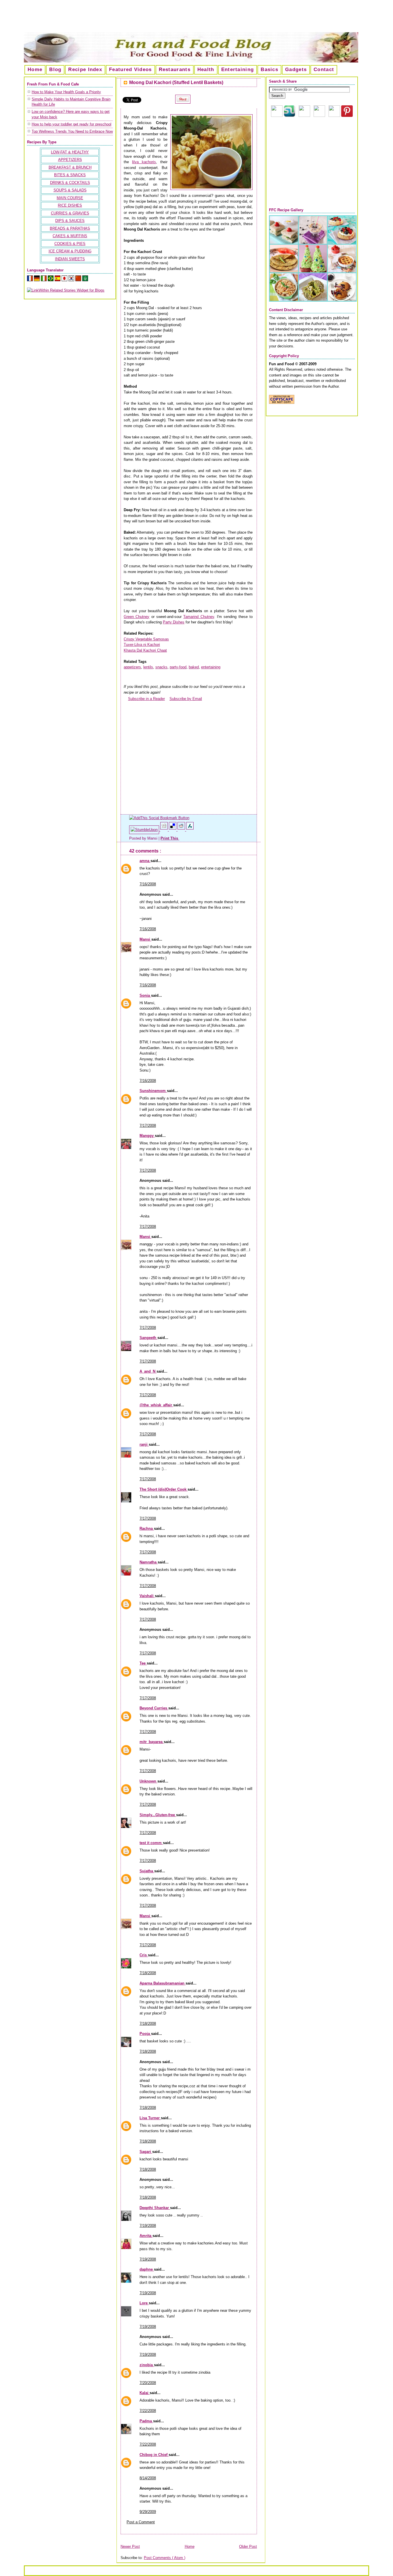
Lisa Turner (150, 2118)
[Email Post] (180, 838)
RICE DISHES (70, 205)
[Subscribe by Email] (167, 699)
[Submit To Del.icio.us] (173, 830)
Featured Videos (130, 70)
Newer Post (130, 2546)
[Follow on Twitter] (334, 116)
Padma (146, 2421)
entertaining (211, 667)
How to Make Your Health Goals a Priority (66, 92)
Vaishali (147, 1596)
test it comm (151, 1843)
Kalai (145, 2393)
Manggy (147, 1136)
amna (145, 861)
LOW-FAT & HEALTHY (70, 152)
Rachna (147, 1528)
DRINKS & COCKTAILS (70, 183)
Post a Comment (141, 2522)
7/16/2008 (148, 884)
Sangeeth (148, 1338)
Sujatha (147, 1871)
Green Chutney (137, 617)
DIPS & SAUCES (70, 221)
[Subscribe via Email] (304, 116)
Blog (55, 70)
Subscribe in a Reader (146, 699)
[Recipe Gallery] (313, 300)
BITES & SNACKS (70, 175)
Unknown (148, 1781)
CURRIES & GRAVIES (70, 213)
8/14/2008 (148, 2478)
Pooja (145, 2034)
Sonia (145, 995)
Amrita (146, 2236)
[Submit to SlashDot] (190, 830)
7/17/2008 (148, 1126)
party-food (178, 667)
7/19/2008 (148, 2226)
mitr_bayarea (152, 1742)
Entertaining (238, 70)
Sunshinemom (153, 1091)
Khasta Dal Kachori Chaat (145, 650)
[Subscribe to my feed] (126, 699)
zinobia (147, 2365)
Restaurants (175, 70)
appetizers (132, 667)
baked (194, 667)
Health (206, 70)
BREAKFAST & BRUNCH (70, 167)
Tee (143, 1663)
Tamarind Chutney (199, 617)
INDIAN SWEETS (70, 259)
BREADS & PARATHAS (70, 228)
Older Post (248, 2546)
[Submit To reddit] (182, 830)
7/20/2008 (148, 2383)
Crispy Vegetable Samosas (146, 639)
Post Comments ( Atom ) (165, 2558)
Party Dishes (174, 622)
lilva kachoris (144, 162)
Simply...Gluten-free (158, 1815)
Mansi (145, 939)
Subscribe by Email (186, 699)
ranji (144, 1444)
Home (35, 70)
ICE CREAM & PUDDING (70, 251)
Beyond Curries (154, 1708)
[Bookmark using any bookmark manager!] (159, 818)
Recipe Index (85, 70)
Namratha (149, 1562)
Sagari (146, 2152)
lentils (148, 667)
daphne (147, 2269)
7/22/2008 (148, 2411)
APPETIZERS (70, 160)
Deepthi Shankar (155, 2208)
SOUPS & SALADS (70, 190)
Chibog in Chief (154, 2455)
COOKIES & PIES (70, 244)
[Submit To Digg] (165, 830)
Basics (269, 70)
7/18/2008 (148, 1973)
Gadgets (296, 70)
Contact (324, 70)
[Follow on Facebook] (319, 116)
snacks (161, 667)
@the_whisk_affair (156, 1405)
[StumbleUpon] (145, 830)
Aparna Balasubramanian (163, 1983)
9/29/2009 (148, 2512)
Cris (144, 1955)
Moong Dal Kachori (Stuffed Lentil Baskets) (176, 82)
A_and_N (148, 1371)
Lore (144, 2303)
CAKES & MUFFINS (70, 236)
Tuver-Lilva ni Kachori (142, 645)
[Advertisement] (197, 18)
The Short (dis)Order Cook (164, 1489)
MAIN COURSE (70, 198)
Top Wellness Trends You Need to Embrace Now (72, 131)
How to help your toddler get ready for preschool (71, 124)
